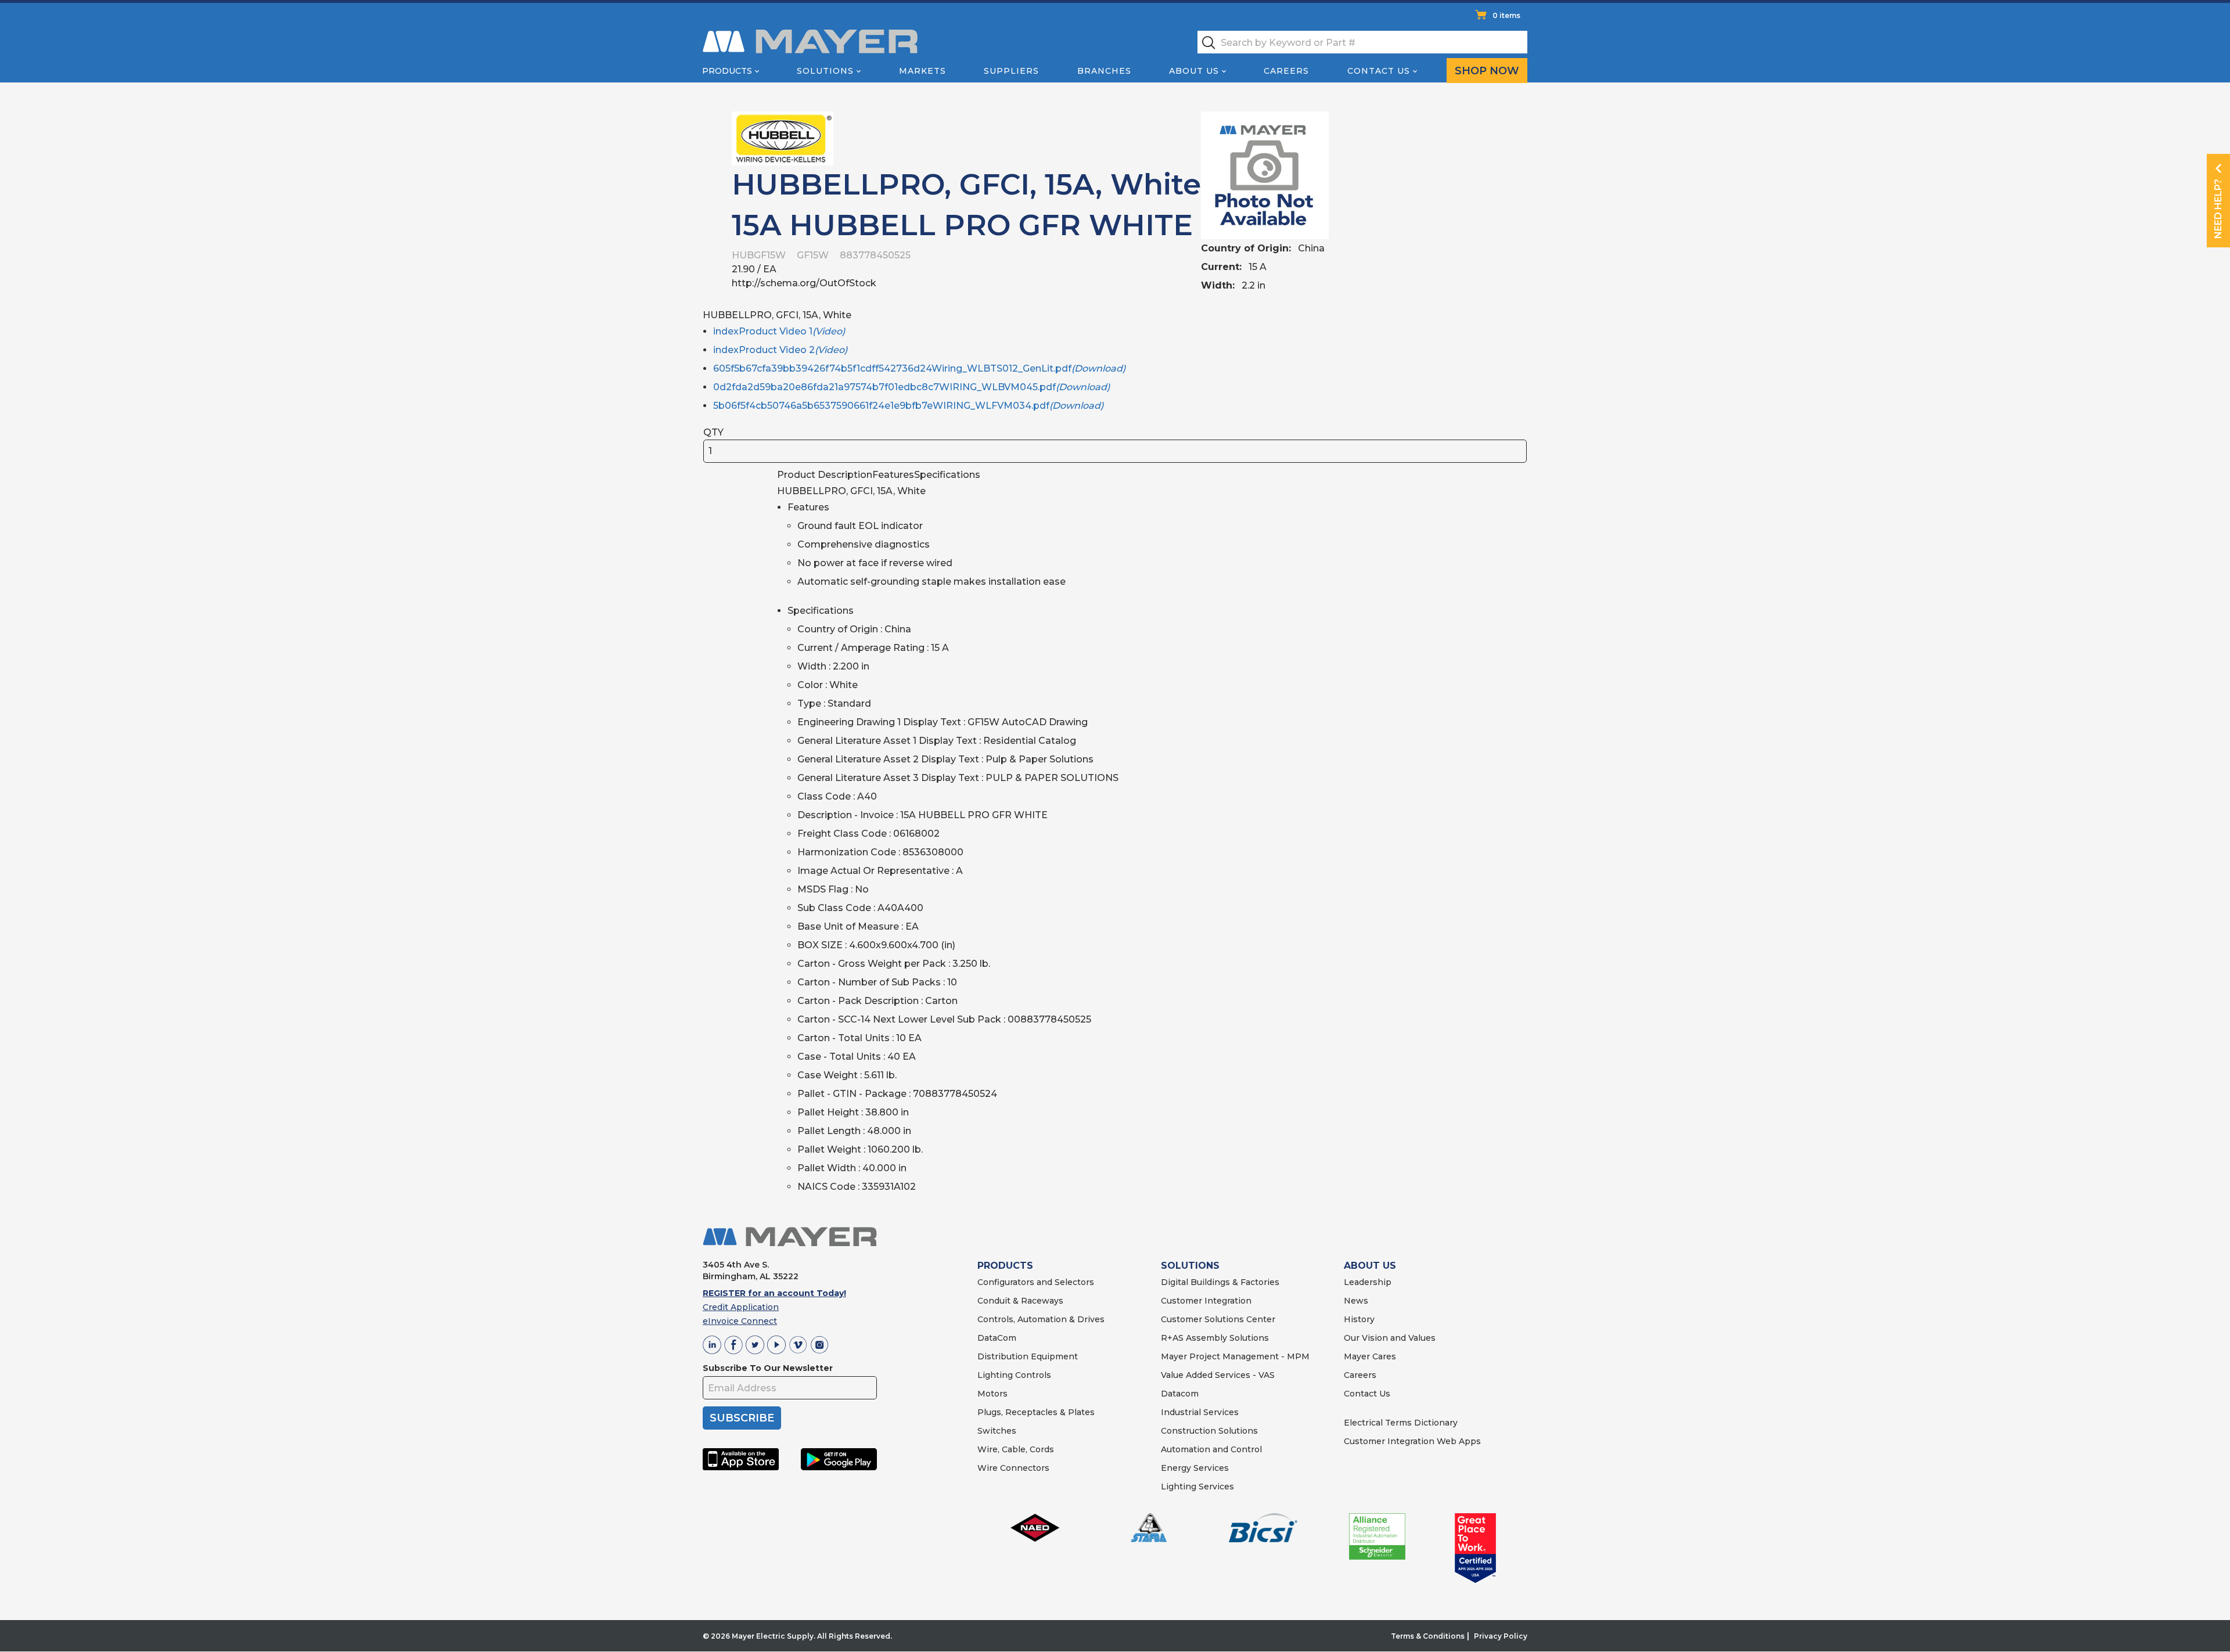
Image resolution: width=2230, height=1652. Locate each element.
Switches (997, 1431)
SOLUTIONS (1190, 1266)
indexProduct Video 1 (779, 331)
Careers (1286, 71)
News (1356, 1301)
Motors (992, 1394)
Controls (1032, 1375)
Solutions (825, 71)
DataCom (997, 1338)
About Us (1194, 71)
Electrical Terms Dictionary (1401, 1423)
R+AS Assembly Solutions (1215, 1338)
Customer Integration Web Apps (1412, 1441)
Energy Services (1195, 1468)
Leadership (1368, 1282)
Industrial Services (1200, 1412)
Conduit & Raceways (1020, 1301)
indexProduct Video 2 (780, 350)
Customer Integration (1206, 1301)
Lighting (995, 1375)
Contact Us (1379, 71)
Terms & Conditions (1428, 1636)
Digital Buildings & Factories (1220, 1282)
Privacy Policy (1501, 1636)
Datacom (1180, 1394)
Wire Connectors (1013, 1468)
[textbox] (1362, 42)
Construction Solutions (1209, 1431)
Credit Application (741, 1307)
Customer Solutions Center (1218, 1319)
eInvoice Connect (740, 1321)
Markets (922, 71)
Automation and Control (1211, 1449)
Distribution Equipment (1028, 1356)
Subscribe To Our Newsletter (768, 1368)
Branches (1104, 71)
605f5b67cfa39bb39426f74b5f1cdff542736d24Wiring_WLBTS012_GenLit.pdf (919, 368)
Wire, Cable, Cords (1016, 1449)
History (1359, 1319)
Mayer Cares (1370, 1356)
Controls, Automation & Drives (1041, 1319)
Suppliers (1011, 71)
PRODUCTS (1005, 1266)
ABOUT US (1370, 1266)
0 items (1506, 15)
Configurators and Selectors (1036, 1282)
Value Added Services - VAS (1218, 1375)
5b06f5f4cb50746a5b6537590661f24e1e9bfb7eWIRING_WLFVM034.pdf (908, 406)
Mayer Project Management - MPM (1235, 1356)
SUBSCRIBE (742, 1418)
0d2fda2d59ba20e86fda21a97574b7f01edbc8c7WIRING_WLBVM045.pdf (911, 387)
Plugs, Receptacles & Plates (1036, 1412)
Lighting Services (1197, 1487)
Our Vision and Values (1390, 1338)
